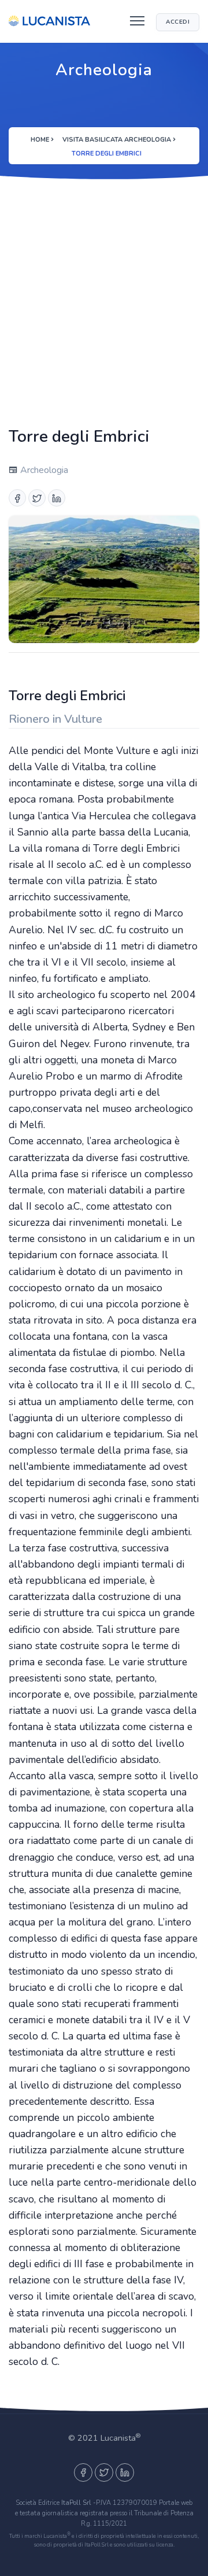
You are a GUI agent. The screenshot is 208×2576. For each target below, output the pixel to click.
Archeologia (43, 470)
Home (40, 140)
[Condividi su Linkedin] (57, 498)
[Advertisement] (104, 301)
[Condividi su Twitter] (37, 498)
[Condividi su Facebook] (17, 498)
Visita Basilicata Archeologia (117, 140)
